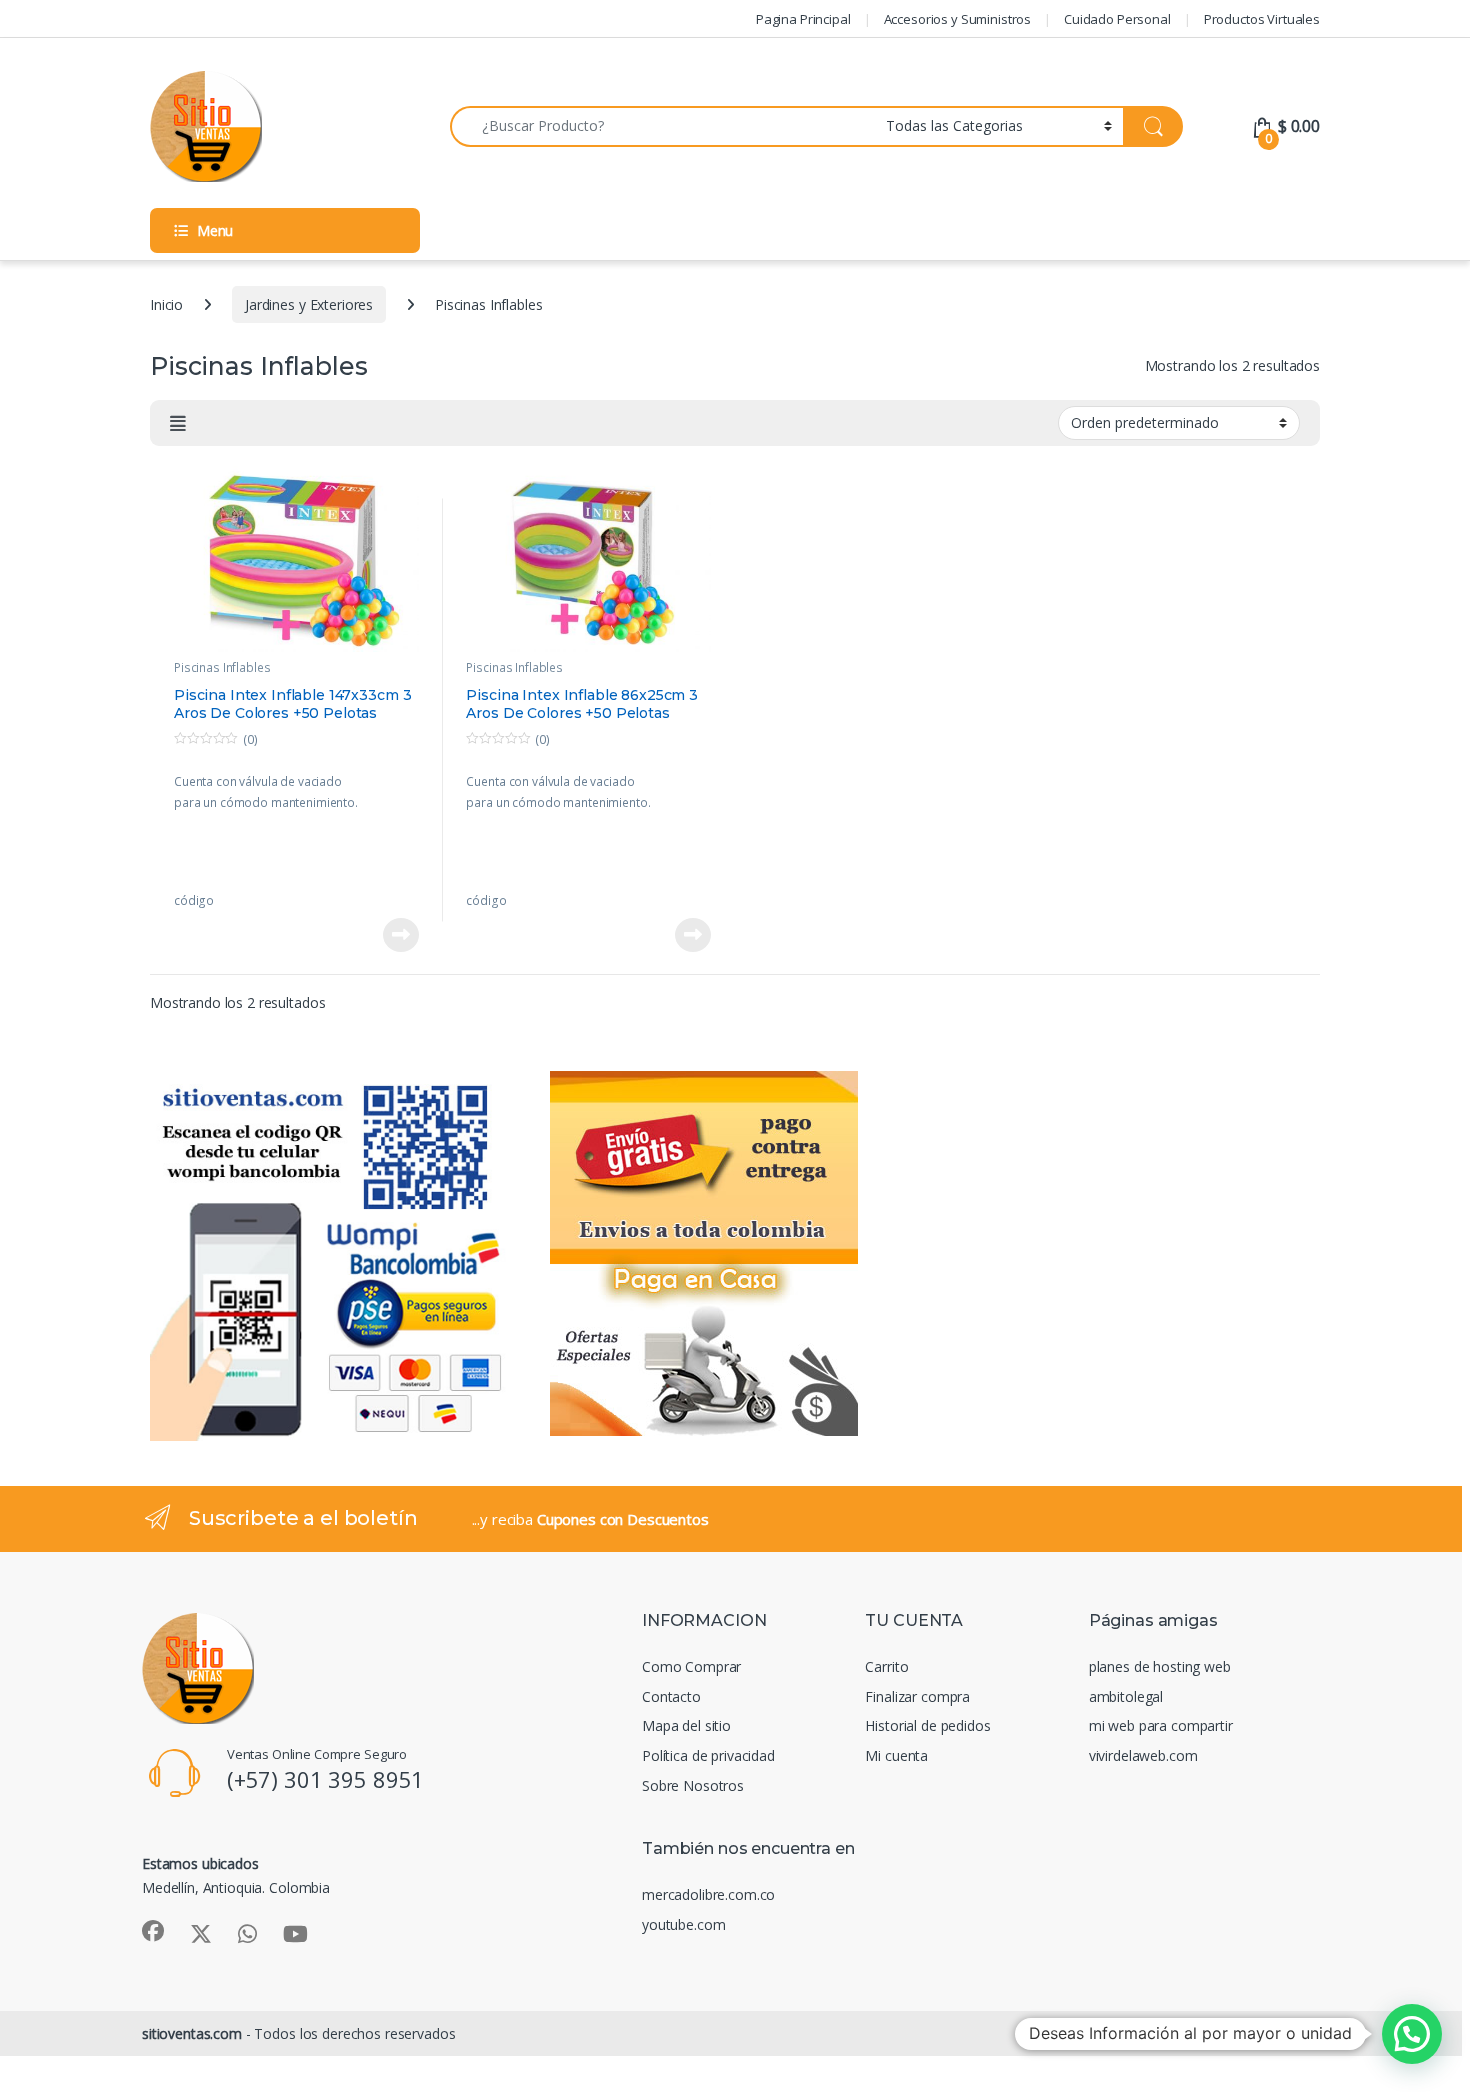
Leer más (401, 935)
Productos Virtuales (1262, 19)
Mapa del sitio (686, 1725)
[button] (1412, 2034)
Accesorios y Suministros (958, 19)
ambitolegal (1126, 1696)
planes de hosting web (1160, 1666)
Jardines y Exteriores (309, 304)
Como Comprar (691, 1666)
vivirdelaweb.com (1143, 1755)
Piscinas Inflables (222, 667)
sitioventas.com (192, 2033)
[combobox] (662, 126)
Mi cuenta (896, 1755)
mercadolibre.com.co (708, 1894)
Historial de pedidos (927, 1725)
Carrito (886, 1666)
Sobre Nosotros (693, 1785)
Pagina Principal (803, 19)
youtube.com (683, 1924)
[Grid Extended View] (178, 423)
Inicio (166, 304)
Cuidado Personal (1117, 19)
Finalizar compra (917, 1696)
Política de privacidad (708, 1755)
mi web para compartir (1161, 1725)
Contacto (671, 1696)
